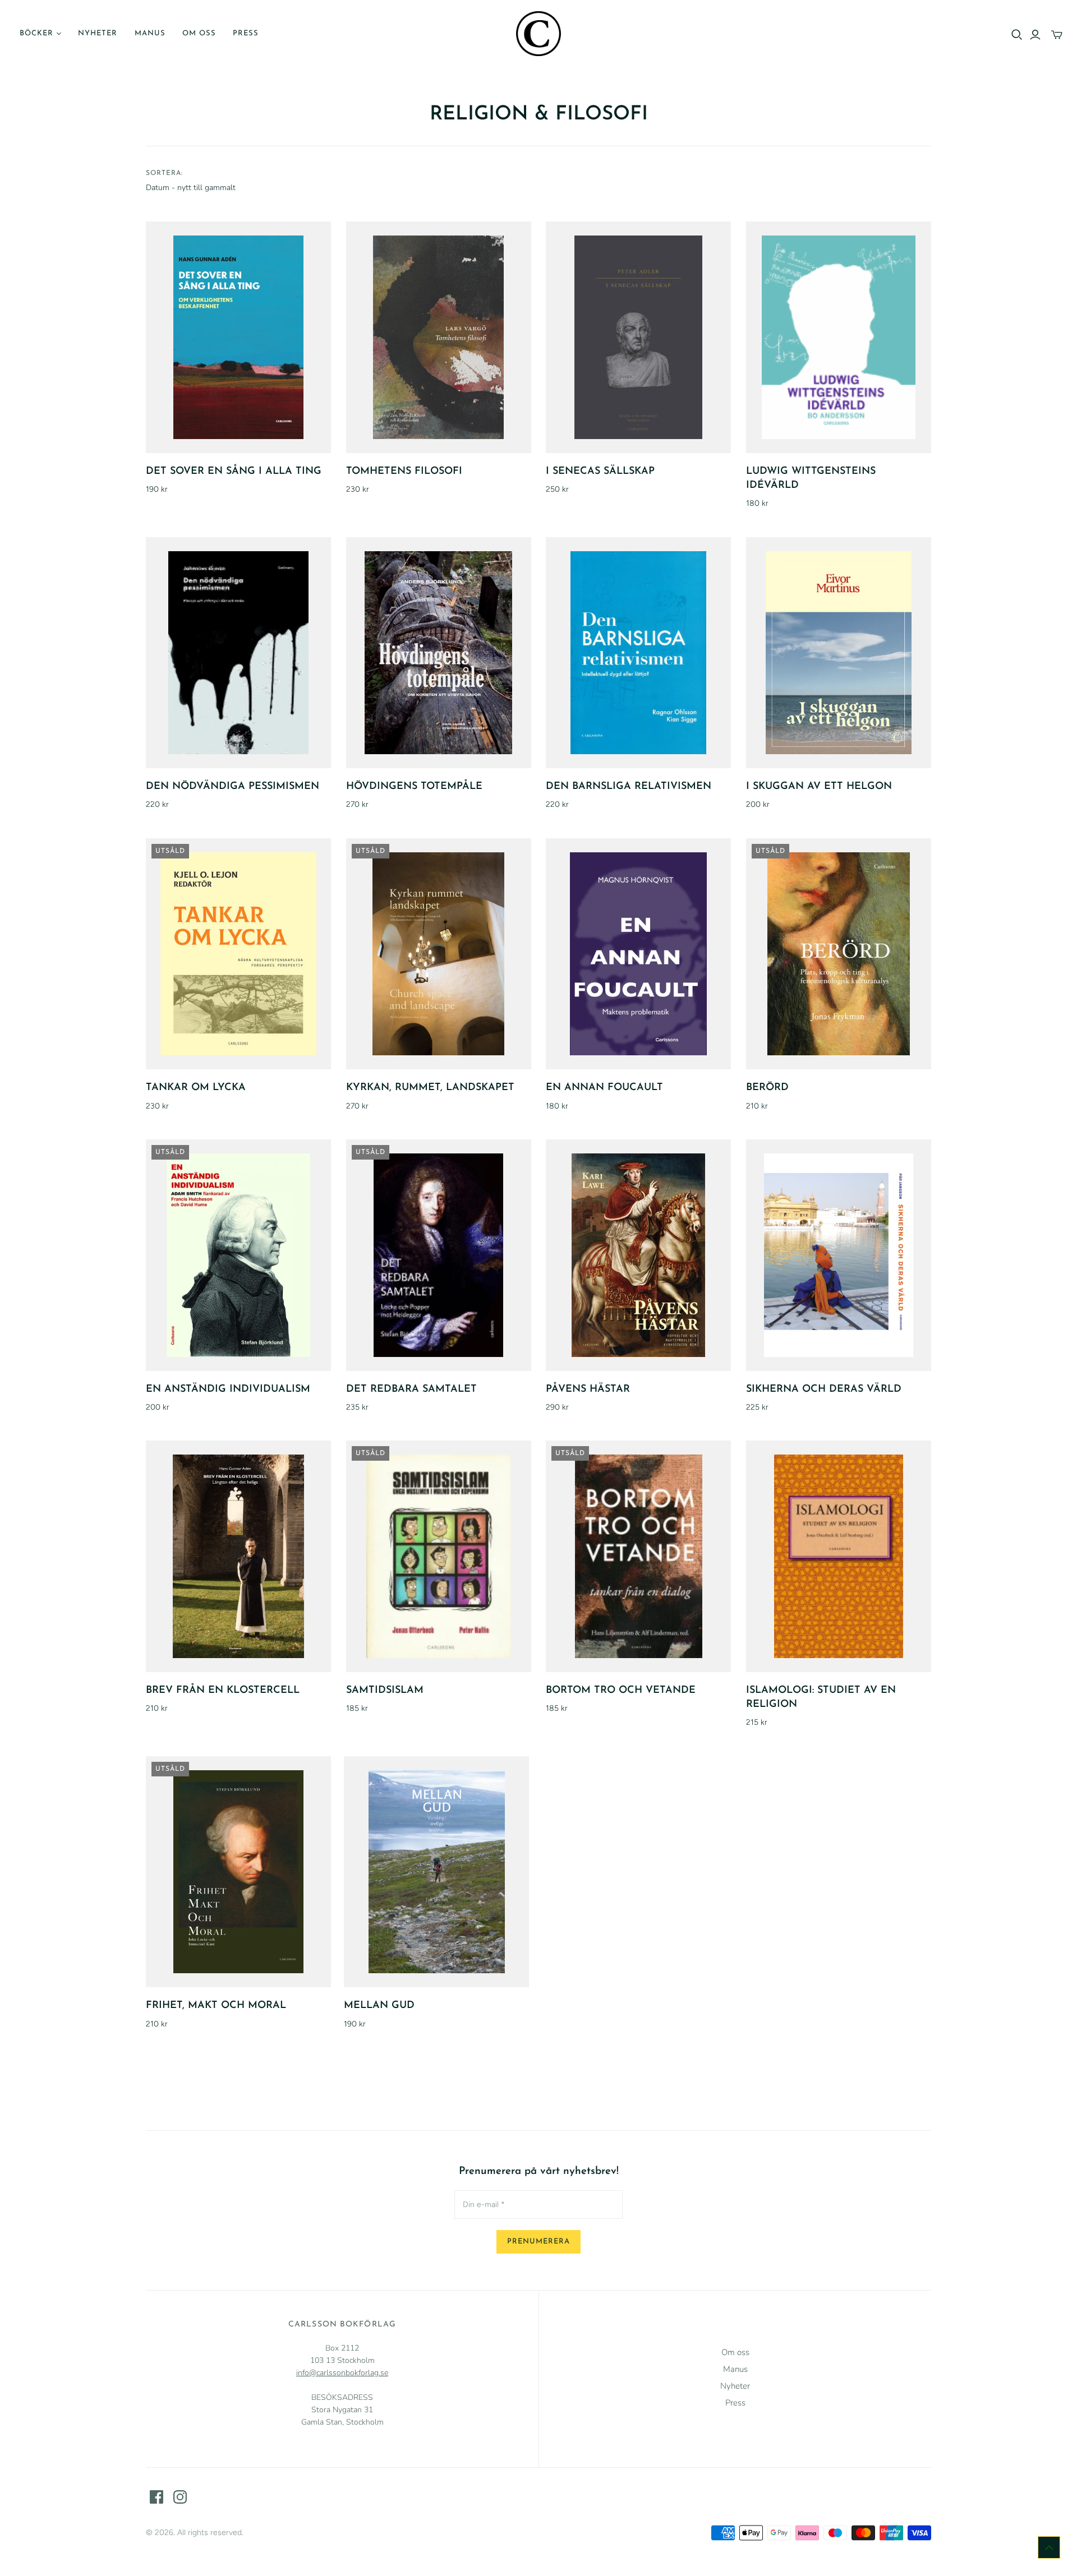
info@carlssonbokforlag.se (342, 2373)
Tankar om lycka (196, 1088)
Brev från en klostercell (223, 1691)
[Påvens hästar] (638, 1255)
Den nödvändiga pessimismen (233, 787)
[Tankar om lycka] (238, 954)
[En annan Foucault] (638, 954)
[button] (1049, 2547)
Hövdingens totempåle (414, 787)
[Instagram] (180, 2497)
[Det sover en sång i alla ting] (238, 337)
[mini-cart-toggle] (1057, 35)
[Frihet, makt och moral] (238, 1872)
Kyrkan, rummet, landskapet (430, 1088)
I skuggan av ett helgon (819, 787)
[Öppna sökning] (1017, 35)
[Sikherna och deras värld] (839, 1255)
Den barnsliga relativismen (629, 787)
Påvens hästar (588, 1389)
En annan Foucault (604, 1088)
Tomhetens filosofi (404, 472)
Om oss (199, 33)
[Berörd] (839, 954)
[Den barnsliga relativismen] (638, 653)
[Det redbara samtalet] (439, 1255)
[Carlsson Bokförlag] (538, 34)
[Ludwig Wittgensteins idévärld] (839, 337)
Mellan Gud (379, 2006)
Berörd (767, 1088)
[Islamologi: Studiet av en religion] (839, 1556)
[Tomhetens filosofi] (439, 337)
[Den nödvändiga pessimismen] (238, 653)
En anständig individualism (228, 1389)
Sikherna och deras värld (824, 1389)
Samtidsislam (385, 1691)
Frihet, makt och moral (216, 2006)
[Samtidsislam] (439, 1556)
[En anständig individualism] (238, 1255)
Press (246, 33)
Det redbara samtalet (411, 1389)
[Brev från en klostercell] (238, 1556)
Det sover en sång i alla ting (234, 472)
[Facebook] (157, 2497)
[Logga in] (1035, 35)
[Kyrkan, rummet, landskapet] (439, 954)
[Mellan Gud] (436, 1872)
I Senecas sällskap (600, 472)
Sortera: (164, 173)
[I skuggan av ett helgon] (839, 653)
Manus (150, 33)
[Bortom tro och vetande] (638, 1556)
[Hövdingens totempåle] (439, 653)
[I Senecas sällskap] (638, 337)
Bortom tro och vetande (621, 1691)
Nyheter (98, 33)
